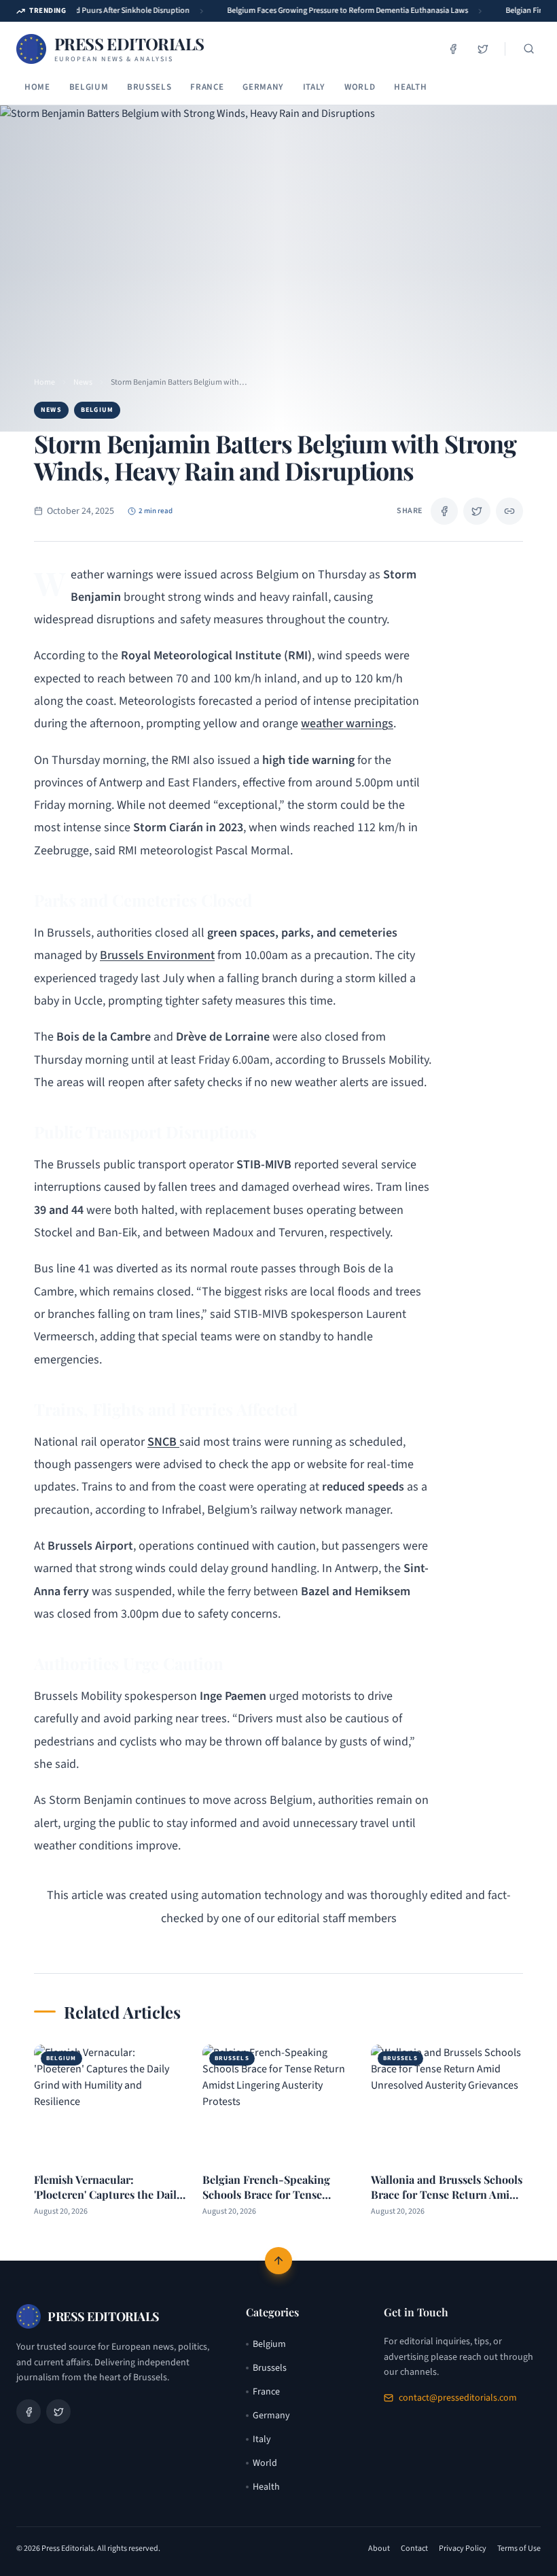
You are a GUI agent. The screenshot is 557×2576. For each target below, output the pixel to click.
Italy (314, 87)
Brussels (149, 87)
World (360, 87)
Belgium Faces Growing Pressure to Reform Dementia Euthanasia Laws (341, 11)
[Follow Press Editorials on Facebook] (453, 49)
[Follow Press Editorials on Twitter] (483, 49)
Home (37, 87)
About (379, 2549)
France (207, 87)
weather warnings (347, 724)
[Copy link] (509, 511)
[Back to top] (278, 2261)
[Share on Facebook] (444, 511)
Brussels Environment (157, 955)
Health (410, 87)
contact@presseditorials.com (458, 2398)
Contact (414, 2549)
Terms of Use (519, 2549)
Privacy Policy (463, 2549)
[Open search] (528, 49)
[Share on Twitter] (477, 511)
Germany (263, 87)
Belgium (89, 87)
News (83, 383)
